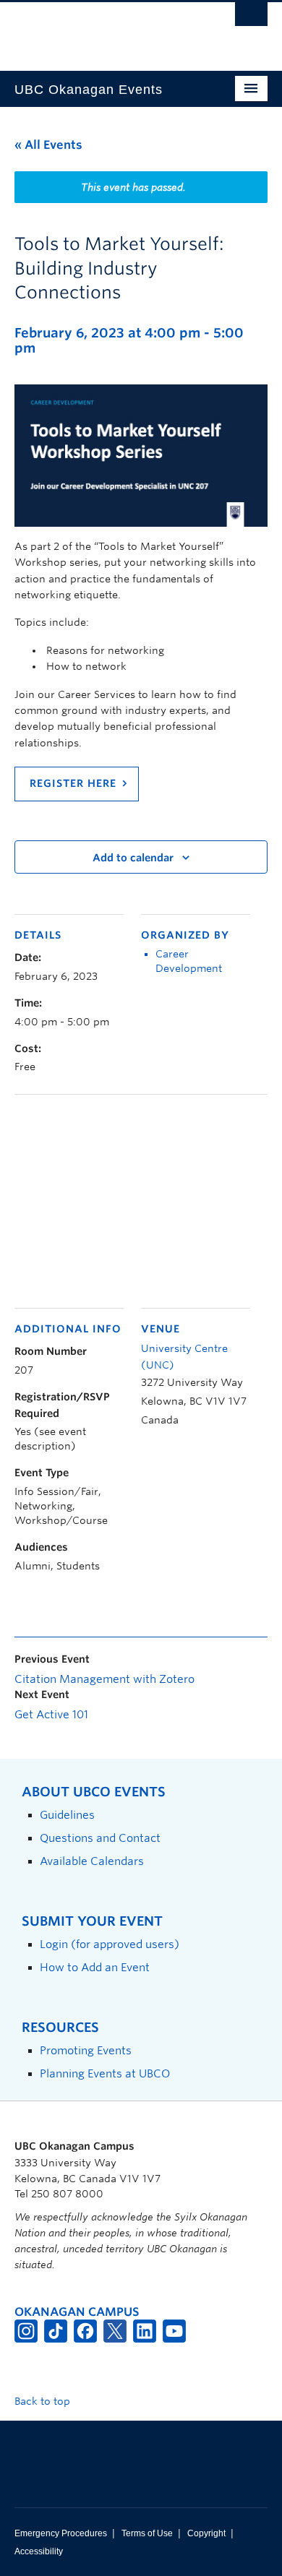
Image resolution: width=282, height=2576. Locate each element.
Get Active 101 (51, 1715)
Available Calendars (92, 1861)
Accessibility (39, 2551)
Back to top (44, 2401)
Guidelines (67, 1815)
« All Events (48, 145)
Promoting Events (86, 2050)
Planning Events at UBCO (105, 2073)
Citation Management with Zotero (104, 1679)
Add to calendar (133, 858)
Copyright (206, 2533)
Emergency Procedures (61, 2533)
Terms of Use (147, 2533)
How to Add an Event (95, 1967)
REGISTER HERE (73, 783)
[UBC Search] (251, 18)
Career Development (189, 961)
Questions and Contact (100, 1838)
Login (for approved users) (110, 1944)
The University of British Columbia (103, 30)
